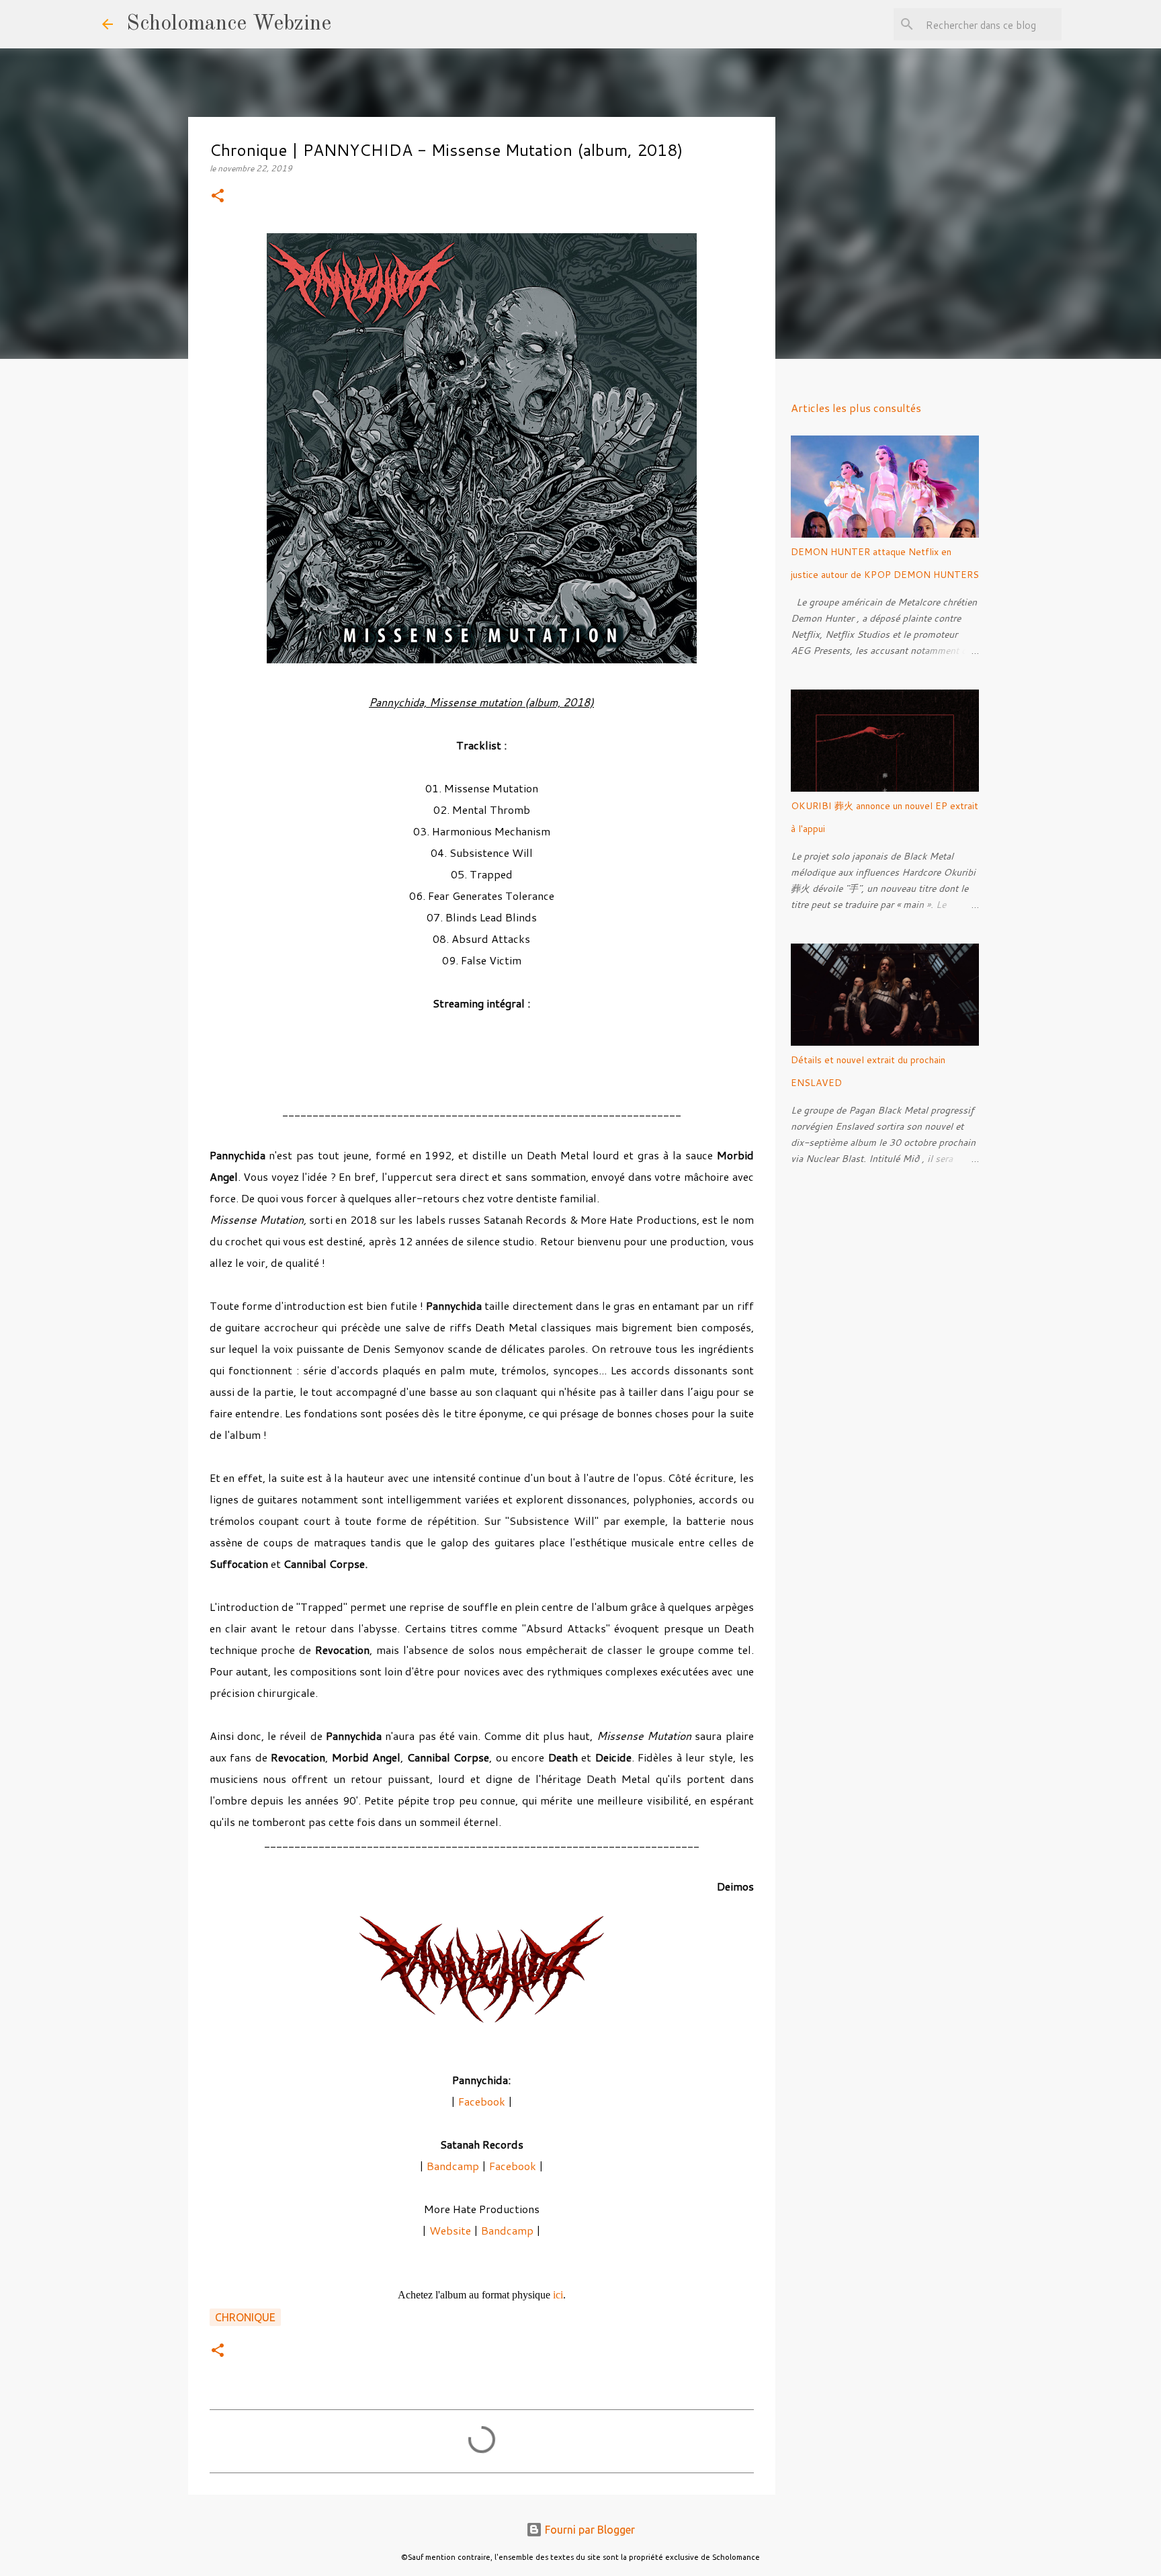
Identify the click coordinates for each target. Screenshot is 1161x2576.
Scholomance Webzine (229, 24)
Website (451, 2230)
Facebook (482, 2101)
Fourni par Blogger (589, 2530)
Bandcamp (453, 2166)
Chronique (245, 2317)
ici (558, 2295)
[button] (218, 197)
